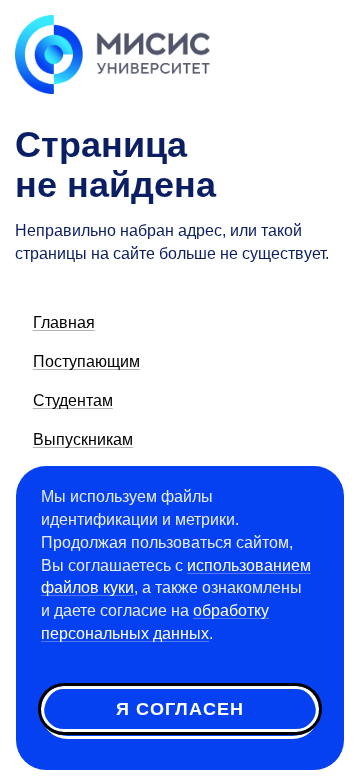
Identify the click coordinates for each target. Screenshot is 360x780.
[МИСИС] (112, 53)
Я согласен (180, 709)
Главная (64, 322)
